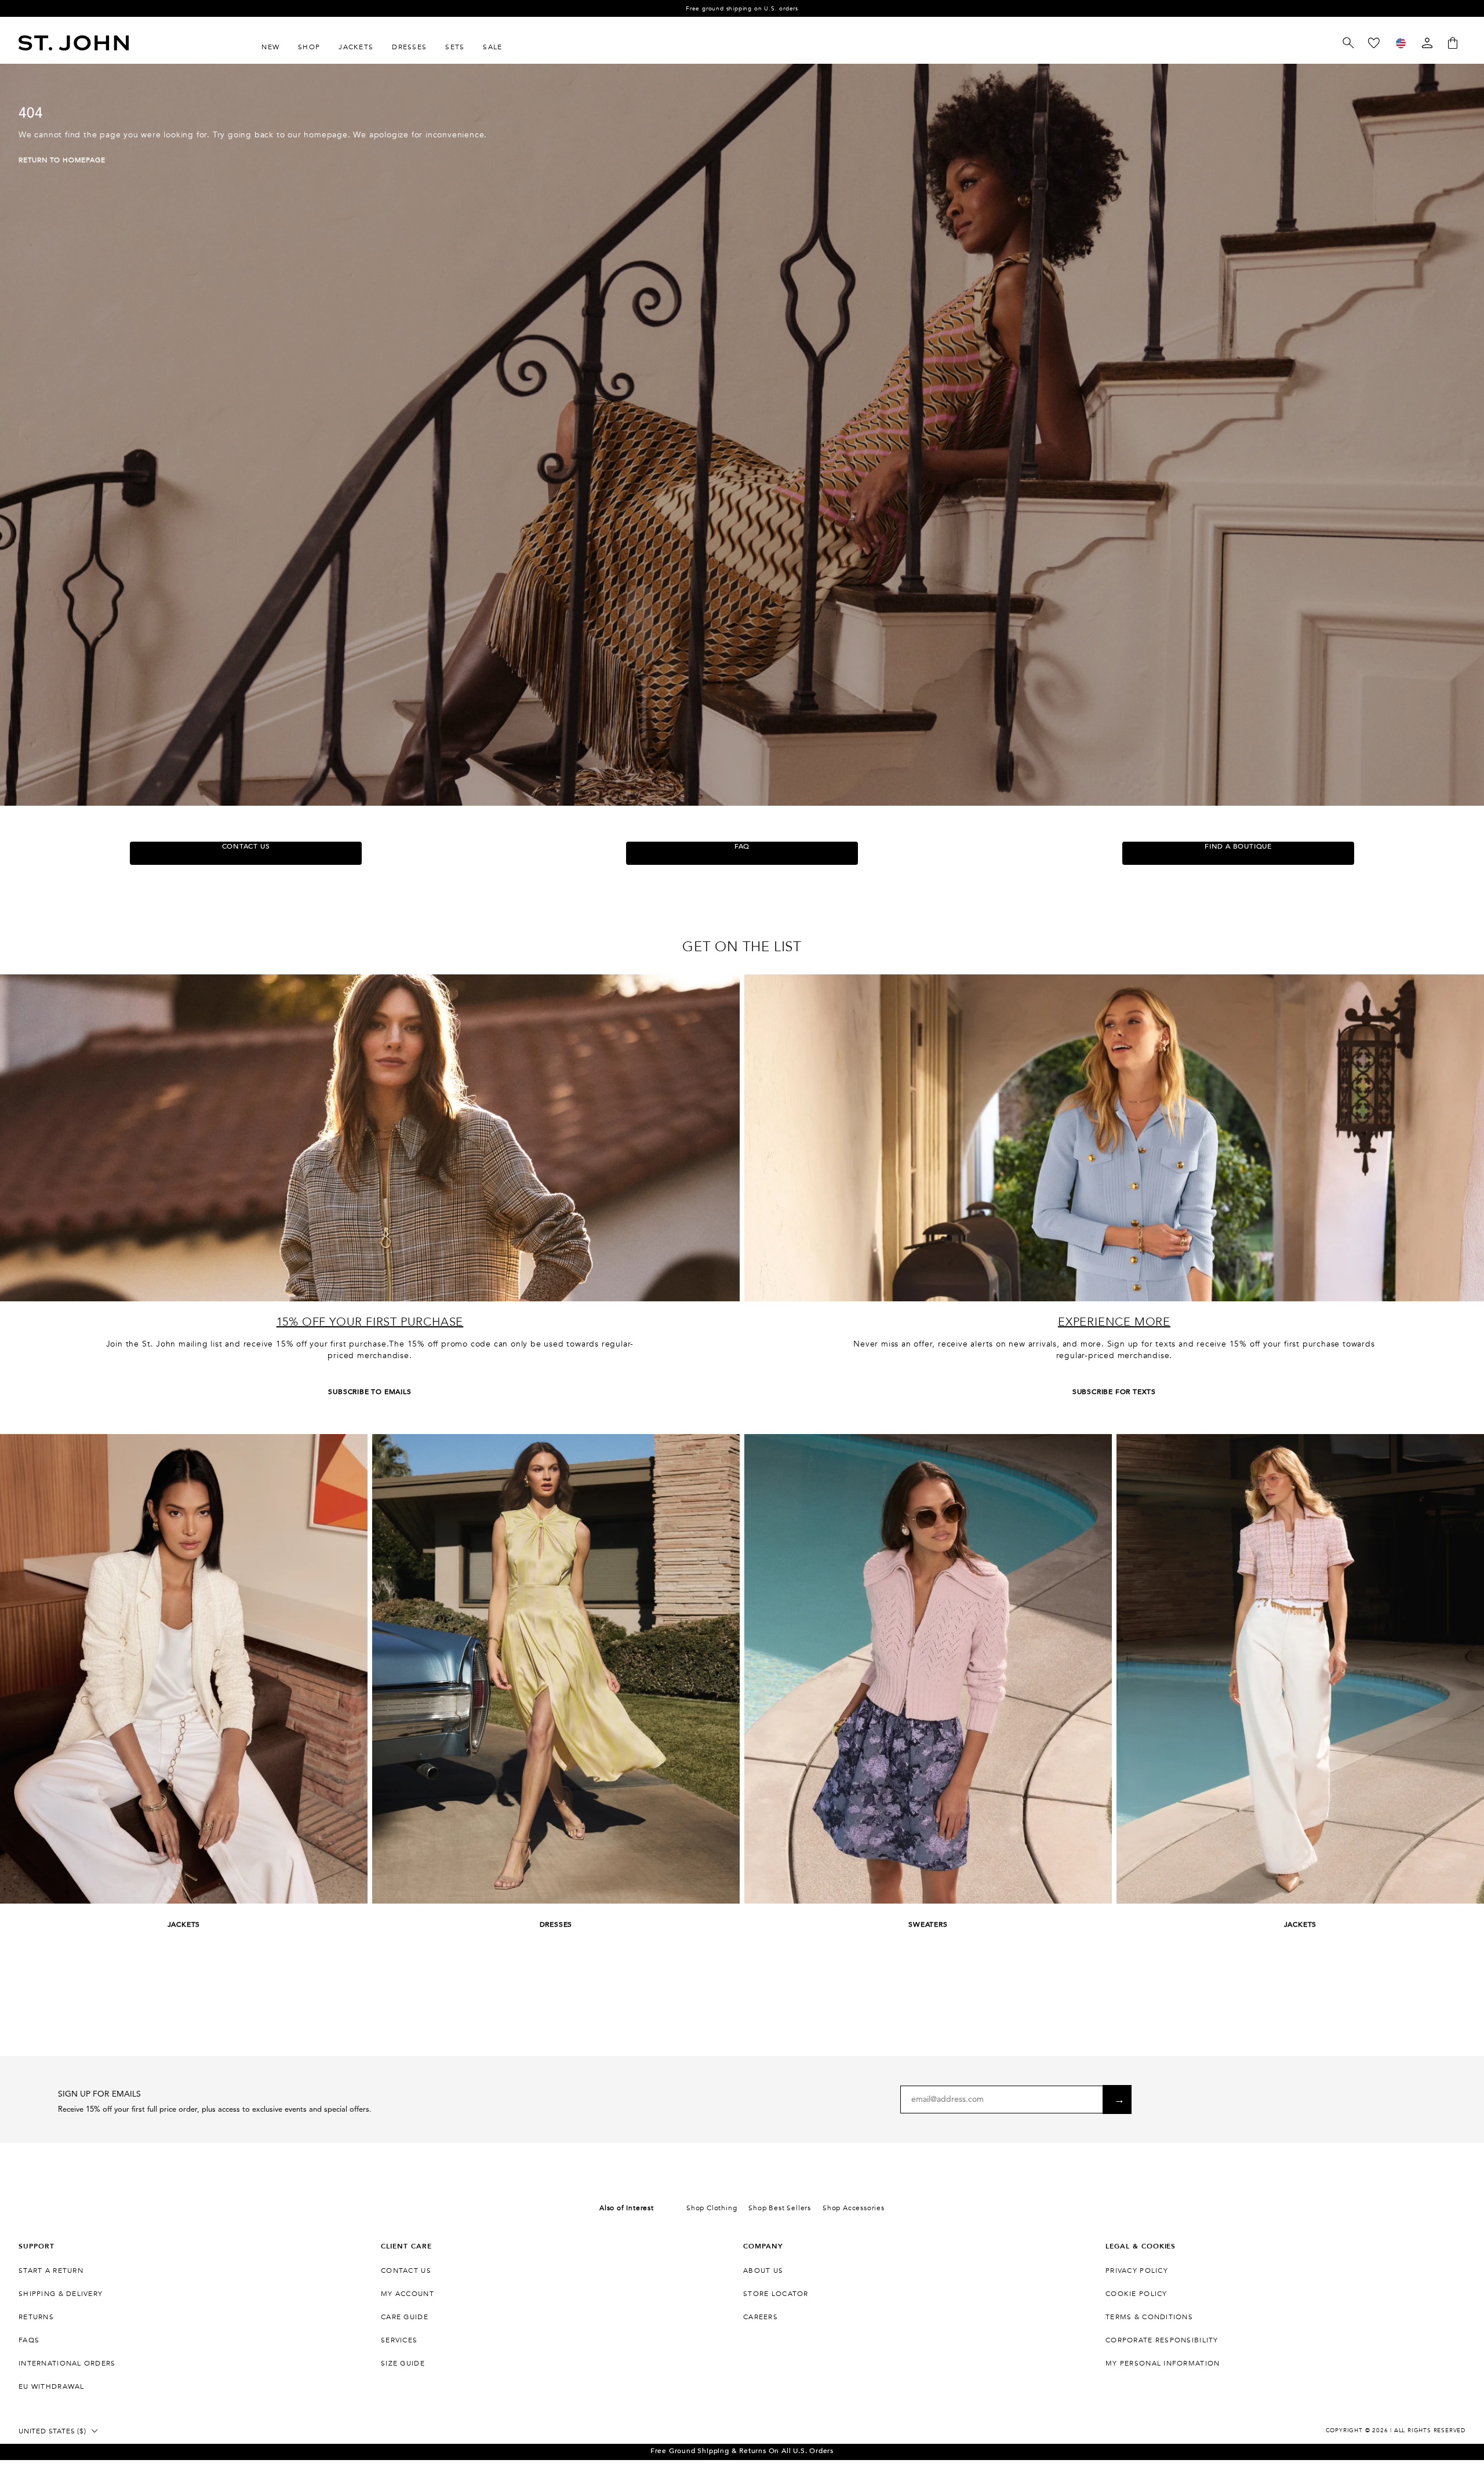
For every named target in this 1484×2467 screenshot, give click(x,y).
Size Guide (403, 2363)
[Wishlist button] (1374, 43)
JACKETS (184, 1924)
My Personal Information (1163, 2363)
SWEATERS (928, 1924)
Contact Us (406, 2270)
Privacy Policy (1137, 2270)
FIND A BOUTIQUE (1238, 846)
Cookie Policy (1136, 2294)
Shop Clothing (712, 2208)
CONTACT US (246, 846)
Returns (36, 2317)
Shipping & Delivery (61, 2294)
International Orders (67, 2363)
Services (399, 2340)
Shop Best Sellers (780, 2208)
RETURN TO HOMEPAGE (62, 160)
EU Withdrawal (52, 2386)
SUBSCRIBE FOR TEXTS (1114, 1392)
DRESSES (556, 1924)
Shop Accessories (854, 2208)
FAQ (742, 846)
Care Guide (405, 2317)
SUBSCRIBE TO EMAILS (370, 1392)
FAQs (29, 2340)
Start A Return (51, 2270)
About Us (763, 2270)
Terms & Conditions (1149, 2317)
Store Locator (776, 2294)
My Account (408, 2294)
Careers (761, 2317)
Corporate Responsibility (1162, 2340)
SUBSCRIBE (1117, 2100)
